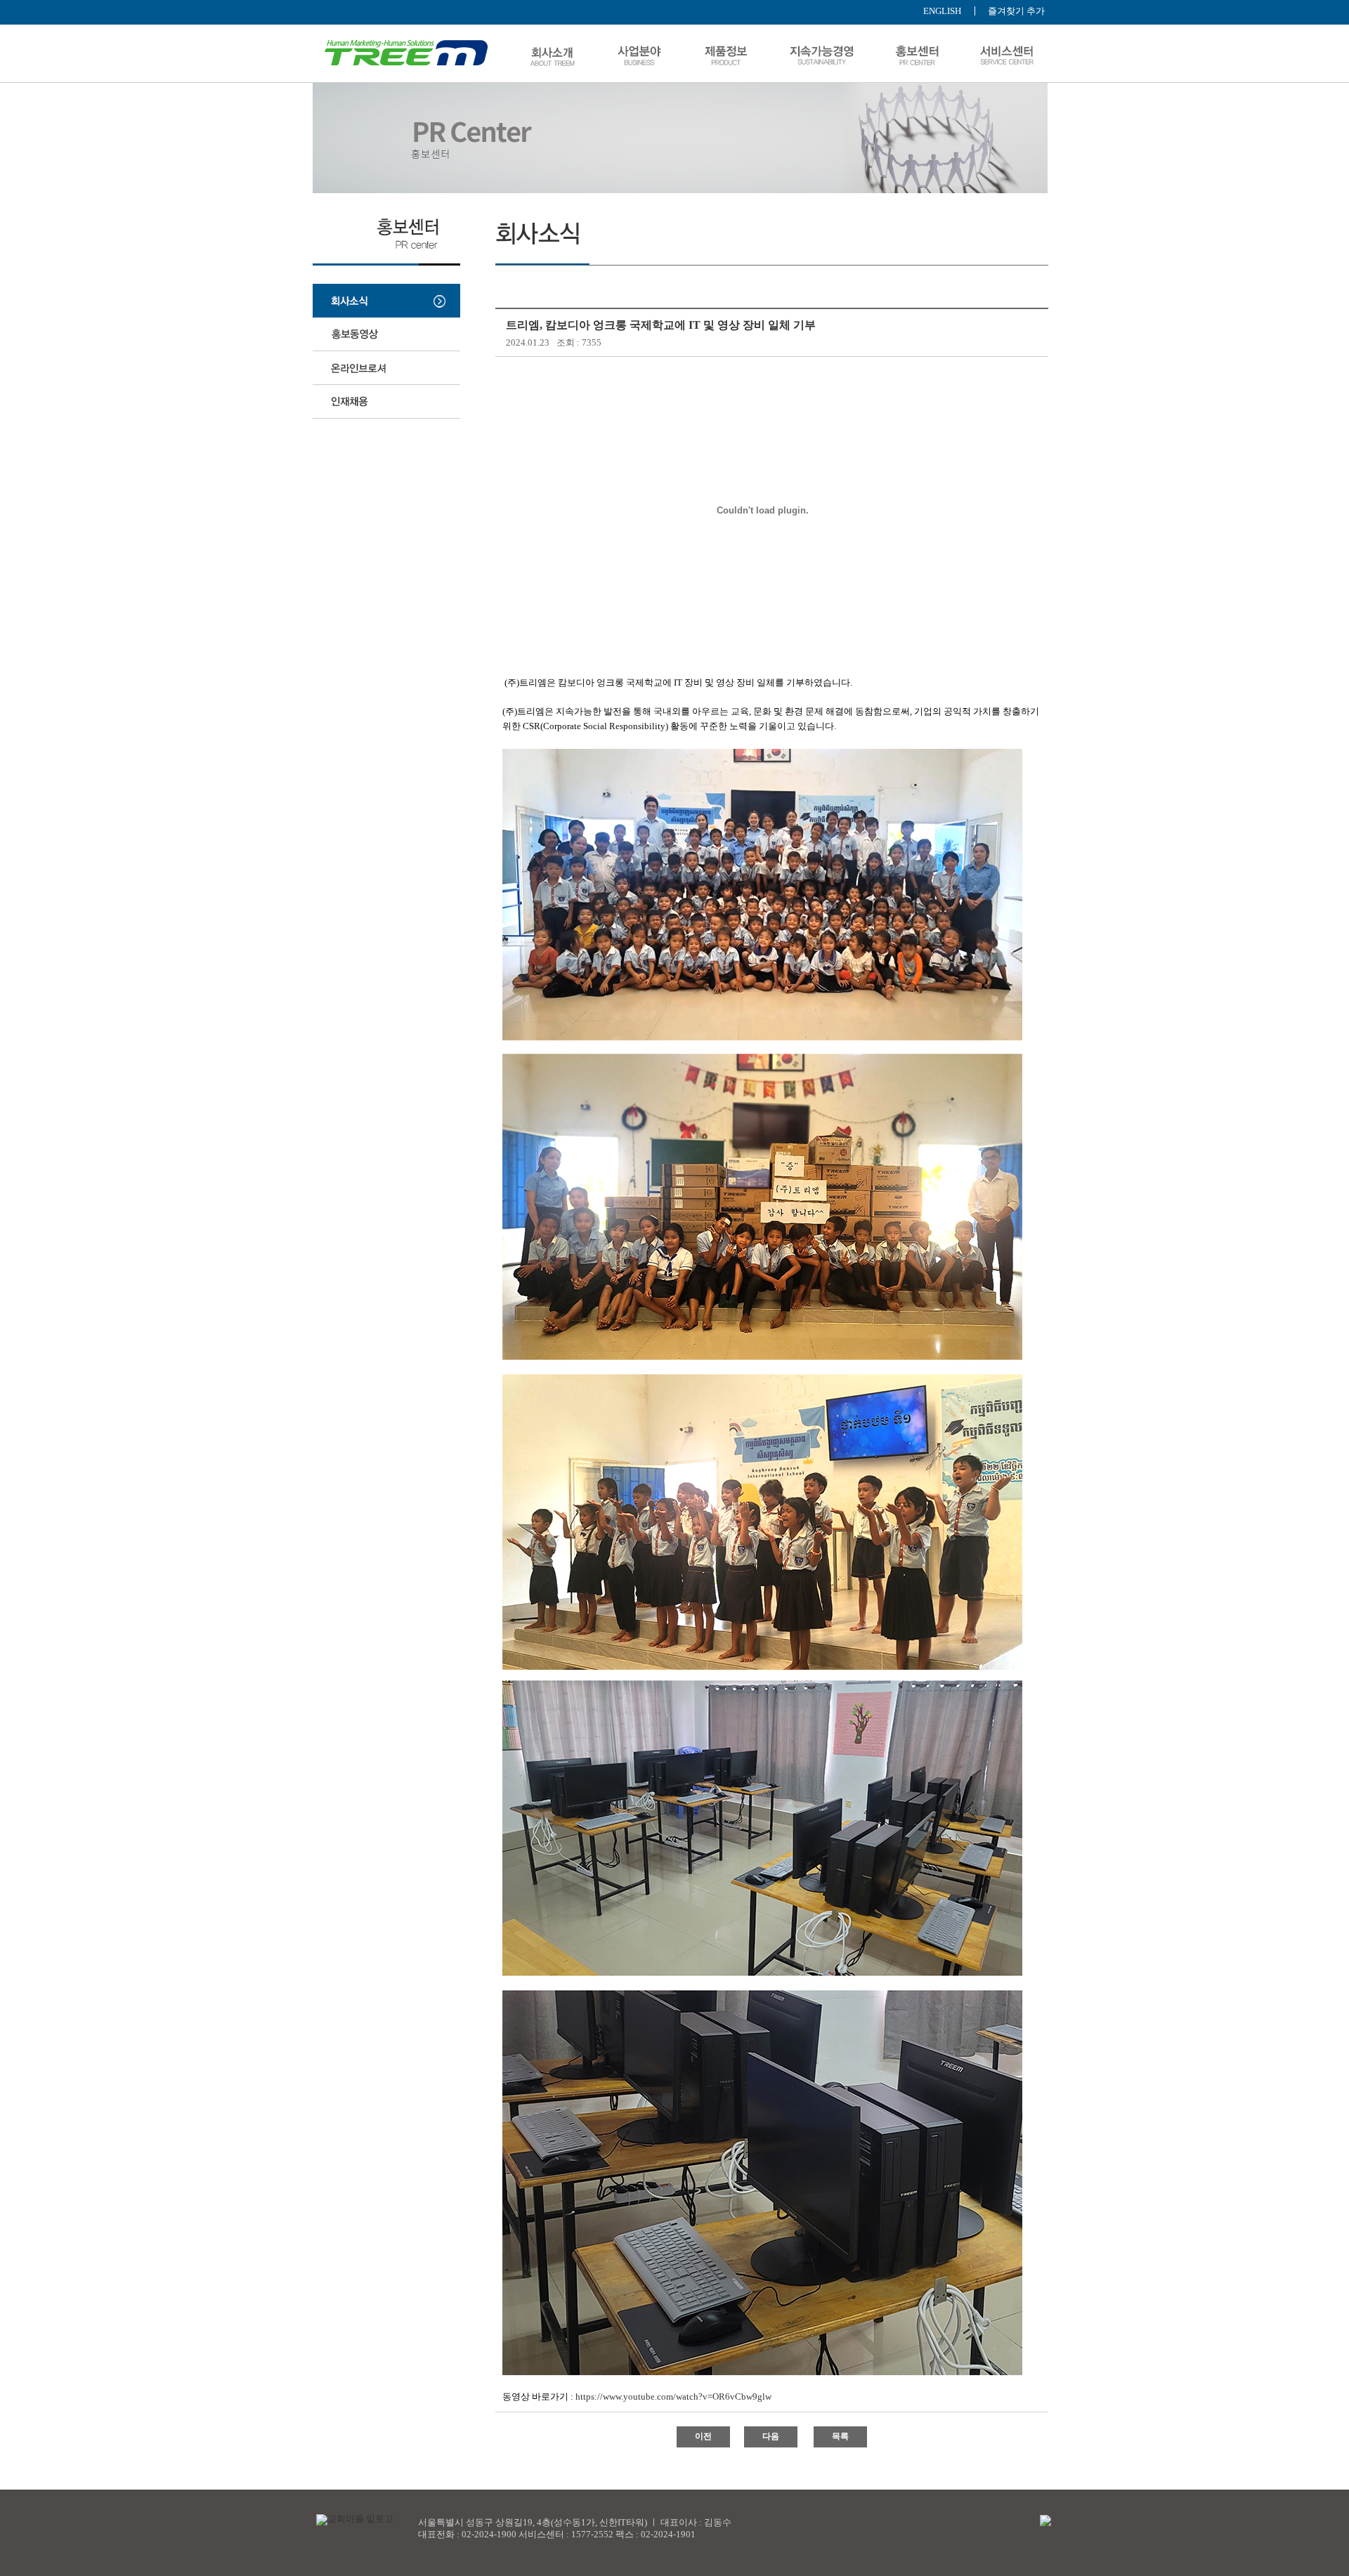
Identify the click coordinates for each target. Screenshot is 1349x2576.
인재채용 (386, 402)
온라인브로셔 (386, 368)
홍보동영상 (386, 334)
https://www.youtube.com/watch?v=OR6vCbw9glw (673, 2397)
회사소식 (386, 301)
